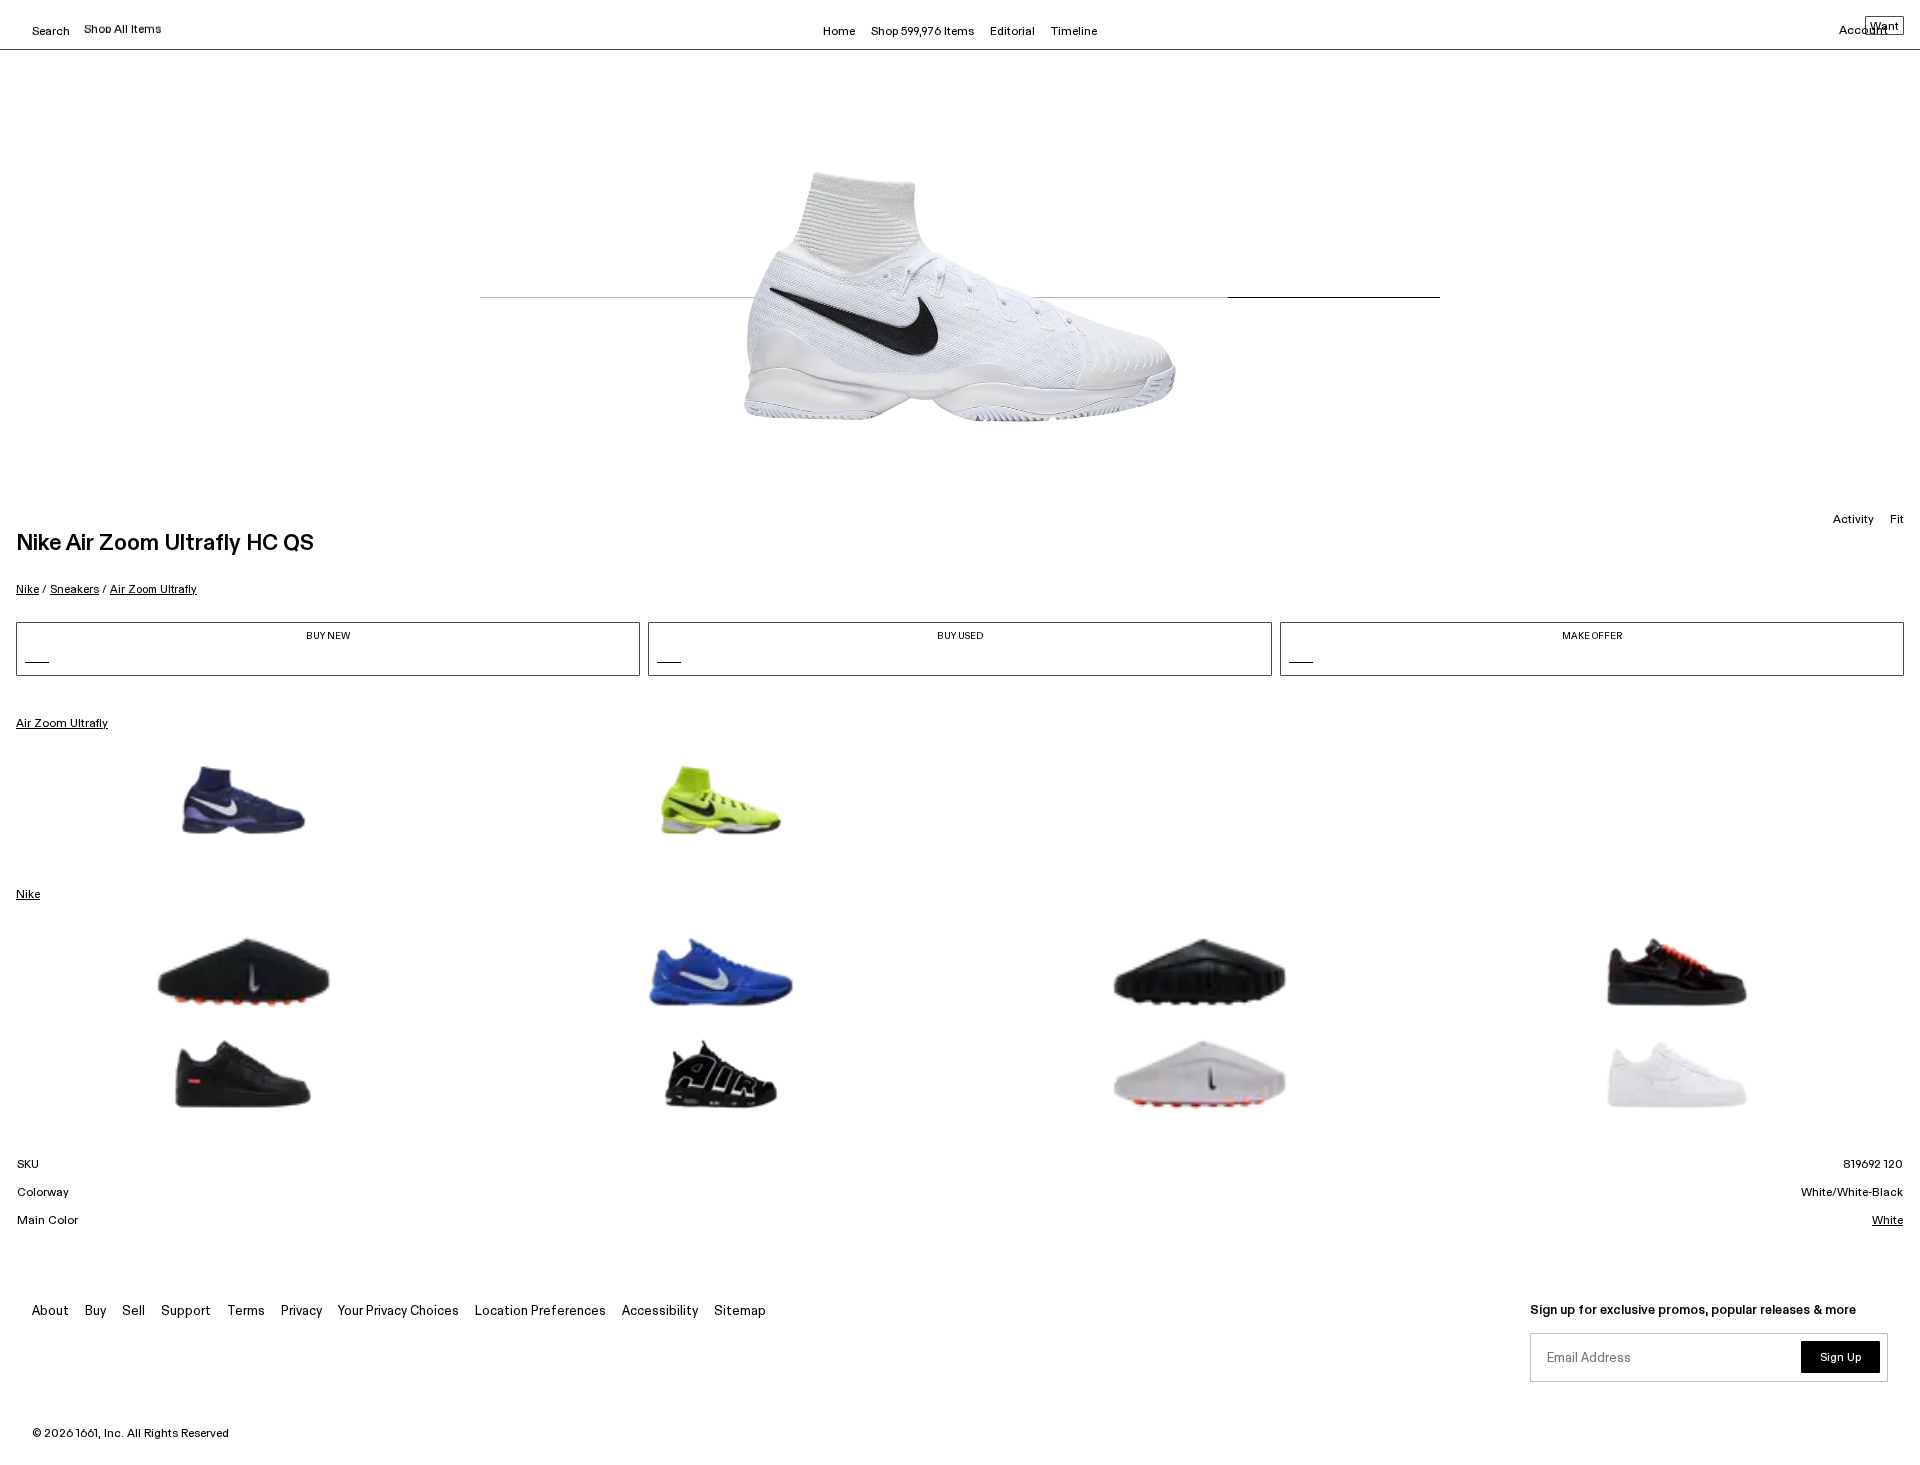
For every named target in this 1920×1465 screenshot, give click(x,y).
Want (1884, 27)
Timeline (1074, 32)
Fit (1897, 520)
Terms (246, 1311)
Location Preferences (540, 1311)
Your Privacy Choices (398, 1311)
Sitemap (740, 1311)
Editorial (1012, 32)
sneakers (74, 589)
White (1887, 1221)
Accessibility (660, 1311)
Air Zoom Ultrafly (153, 589)
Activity (1853, 520)
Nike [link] (28, 895)
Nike (27, 589)
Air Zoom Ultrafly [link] (62, 724)
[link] (243, 800)
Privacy (301, 1311)
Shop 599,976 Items (922, 32)
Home (839, 32)
